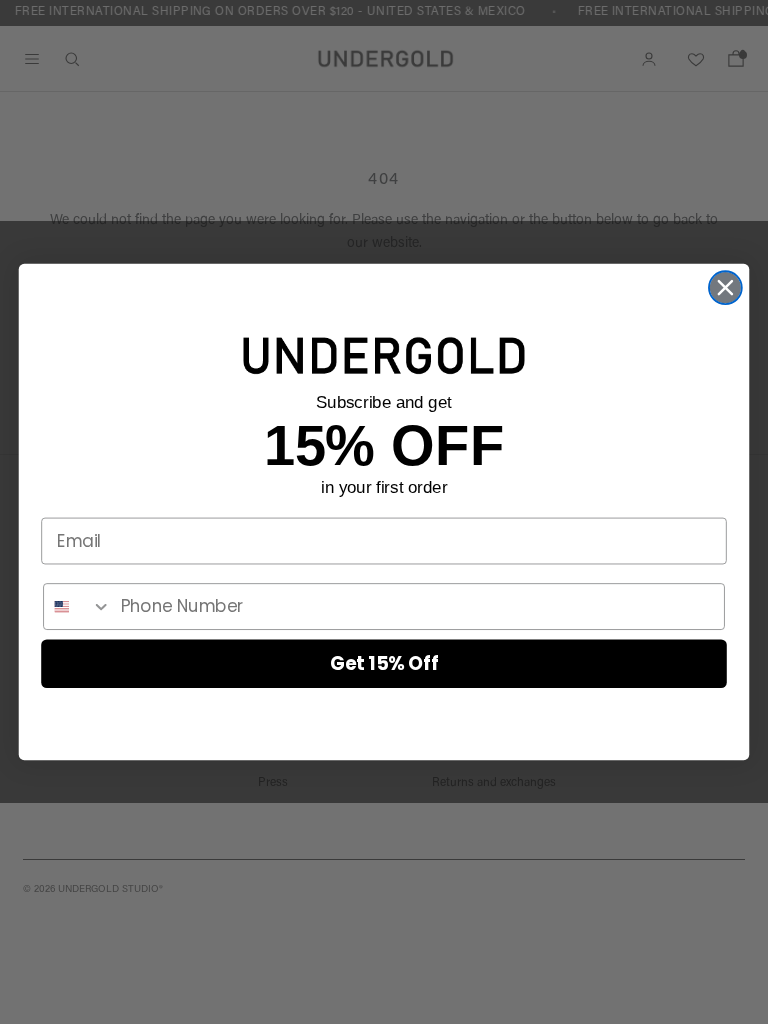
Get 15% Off (384, 663)
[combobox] (77, 606)
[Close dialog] (725, 287)
